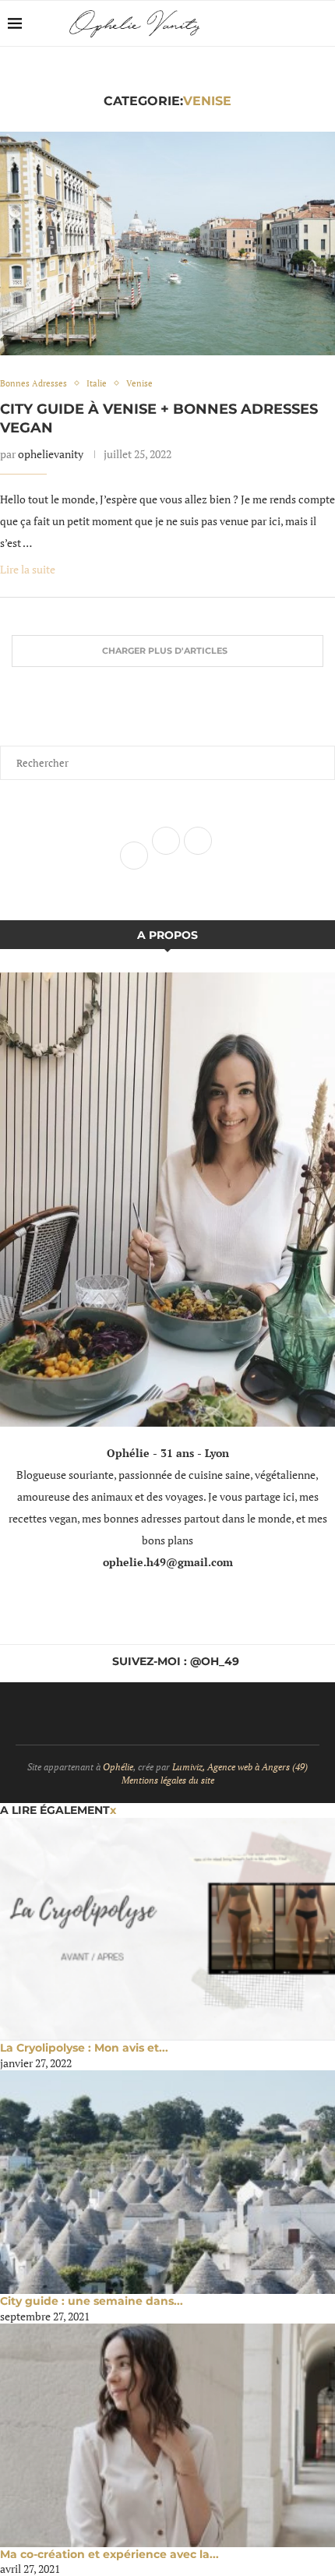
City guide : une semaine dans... (92, 2301)
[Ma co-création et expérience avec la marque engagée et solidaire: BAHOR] (167, 2435)
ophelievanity (51, 454)
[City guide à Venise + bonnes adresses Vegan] (167, 243)
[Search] (319, 23)
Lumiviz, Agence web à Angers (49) (240, 1767)
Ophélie (118, 1767)
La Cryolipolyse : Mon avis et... (84, 2048)
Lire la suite (28, 569)
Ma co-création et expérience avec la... (109, 2554)
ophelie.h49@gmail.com (168, 1562)
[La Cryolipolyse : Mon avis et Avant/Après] (167, 1930)
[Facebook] (272, 23)
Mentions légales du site (168, 1780)
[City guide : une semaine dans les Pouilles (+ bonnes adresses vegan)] (167, 2182)
